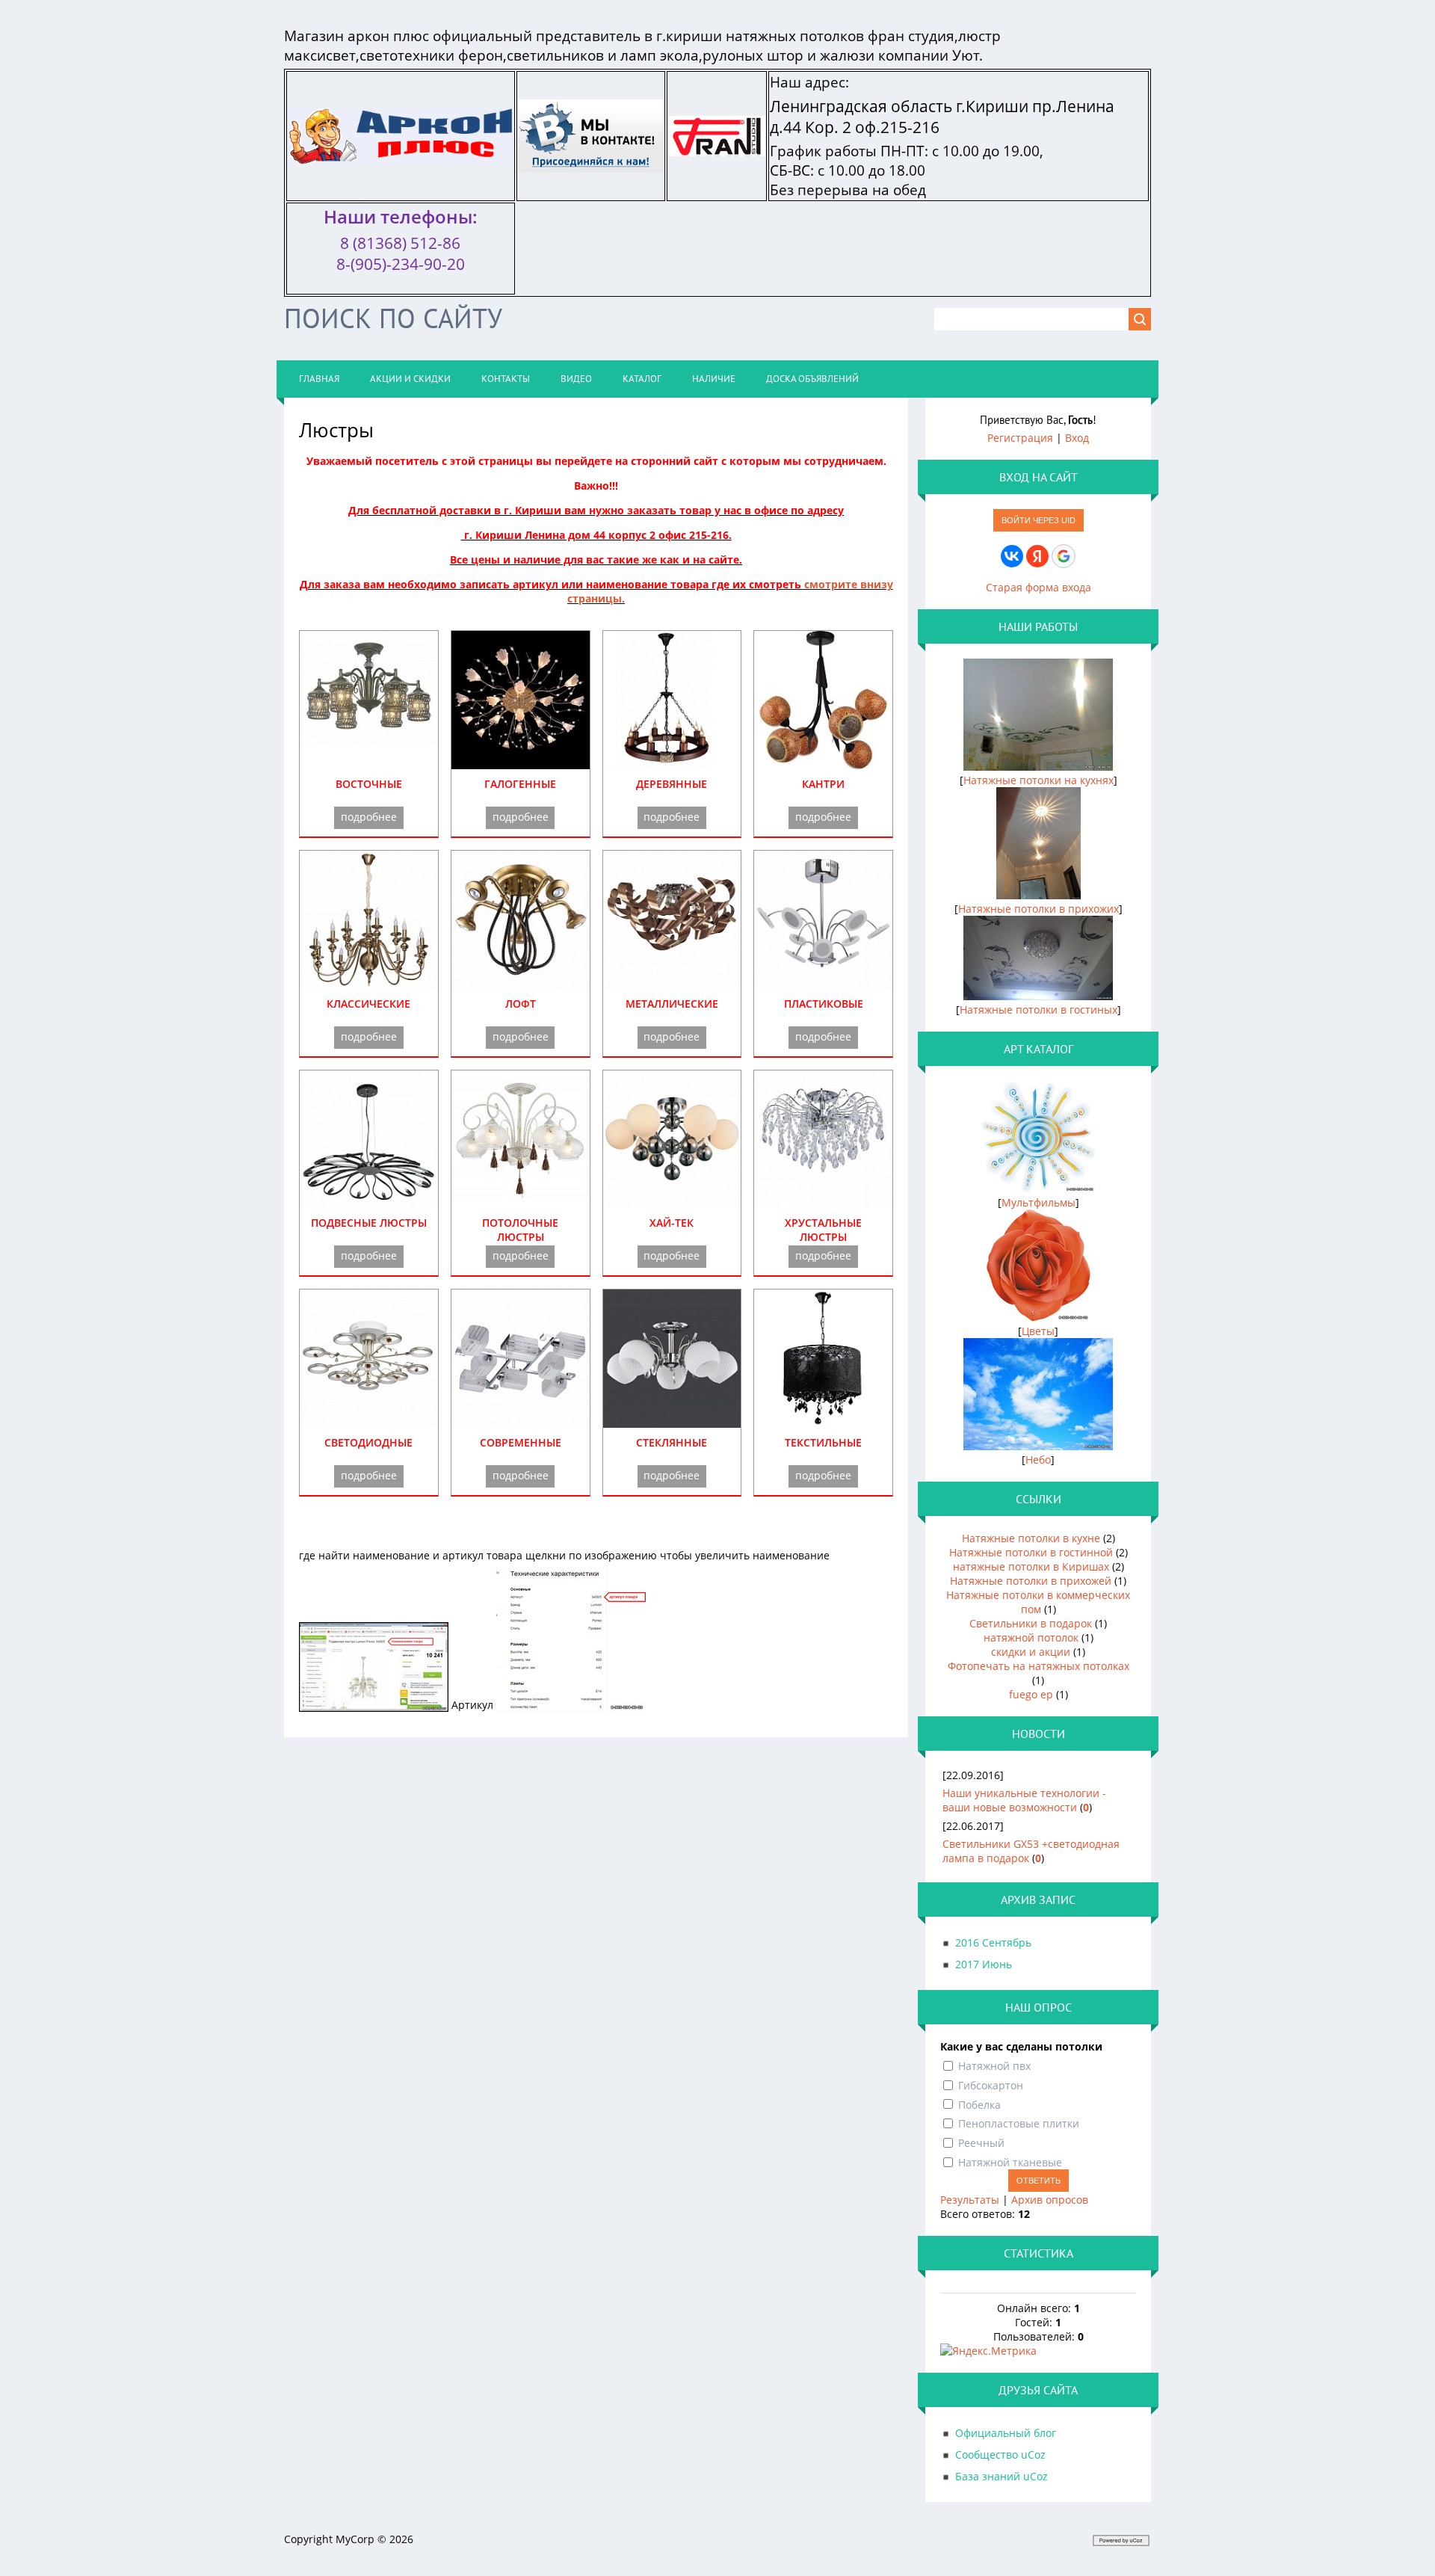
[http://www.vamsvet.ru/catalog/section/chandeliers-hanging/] (369, 1201)
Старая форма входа (1039, 587)
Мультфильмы (1039, 1202)
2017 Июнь (984, 1964)
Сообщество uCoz (1000, 2455)
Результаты (970, 2200)
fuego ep (1031, 1694)
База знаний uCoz (1002, 2476)
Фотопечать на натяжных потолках (1039, 1666)
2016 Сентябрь (993, 1942)
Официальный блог (1006, 2433)
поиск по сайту (393, 318)
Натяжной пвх (994, 2066)
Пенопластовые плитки (1019, 2123)
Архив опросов (1050, 2200)
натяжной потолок (1031, 1637)
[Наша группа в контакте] (591, 163)
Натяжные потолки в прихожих (1039, 909)
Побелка (979, 2104)
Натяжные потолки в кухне (1031, 1538)
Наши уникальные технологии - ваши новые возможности (1024, 1800)
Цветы (1038, 1331)
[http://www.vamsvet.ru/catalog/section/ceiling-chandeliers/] (521, 1201)
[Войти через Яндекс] (1037, 556)
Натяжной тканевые (1010, 2162)
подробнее (369, 817)
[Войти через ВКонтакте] (1012, 556)
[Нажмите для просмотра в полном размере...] (374, 1705)
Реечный (981, 2143)
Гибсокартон (991, 2085)
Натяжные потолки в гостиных (1039, 1010)
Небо (1038, 1460)
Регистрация (1020, 438)
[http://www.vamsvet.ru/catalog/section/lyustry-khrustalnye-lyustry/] (823, 1201)
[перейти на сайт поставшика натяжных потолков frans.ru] (717, 147)
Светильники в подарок (1031, 1623)
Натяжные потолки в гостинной (1031, 1552)
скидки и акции (1031, 1652)
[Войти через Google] (1064, 556)
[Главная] (401, 155)
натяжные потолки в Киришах (1031, 1566)
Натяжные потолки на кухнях (1039, 780)
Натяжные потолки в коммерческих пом (1038, 1602)
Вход (1077, 438)
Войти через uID (1039, 520)
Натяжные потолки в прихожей (1031, 1581)
